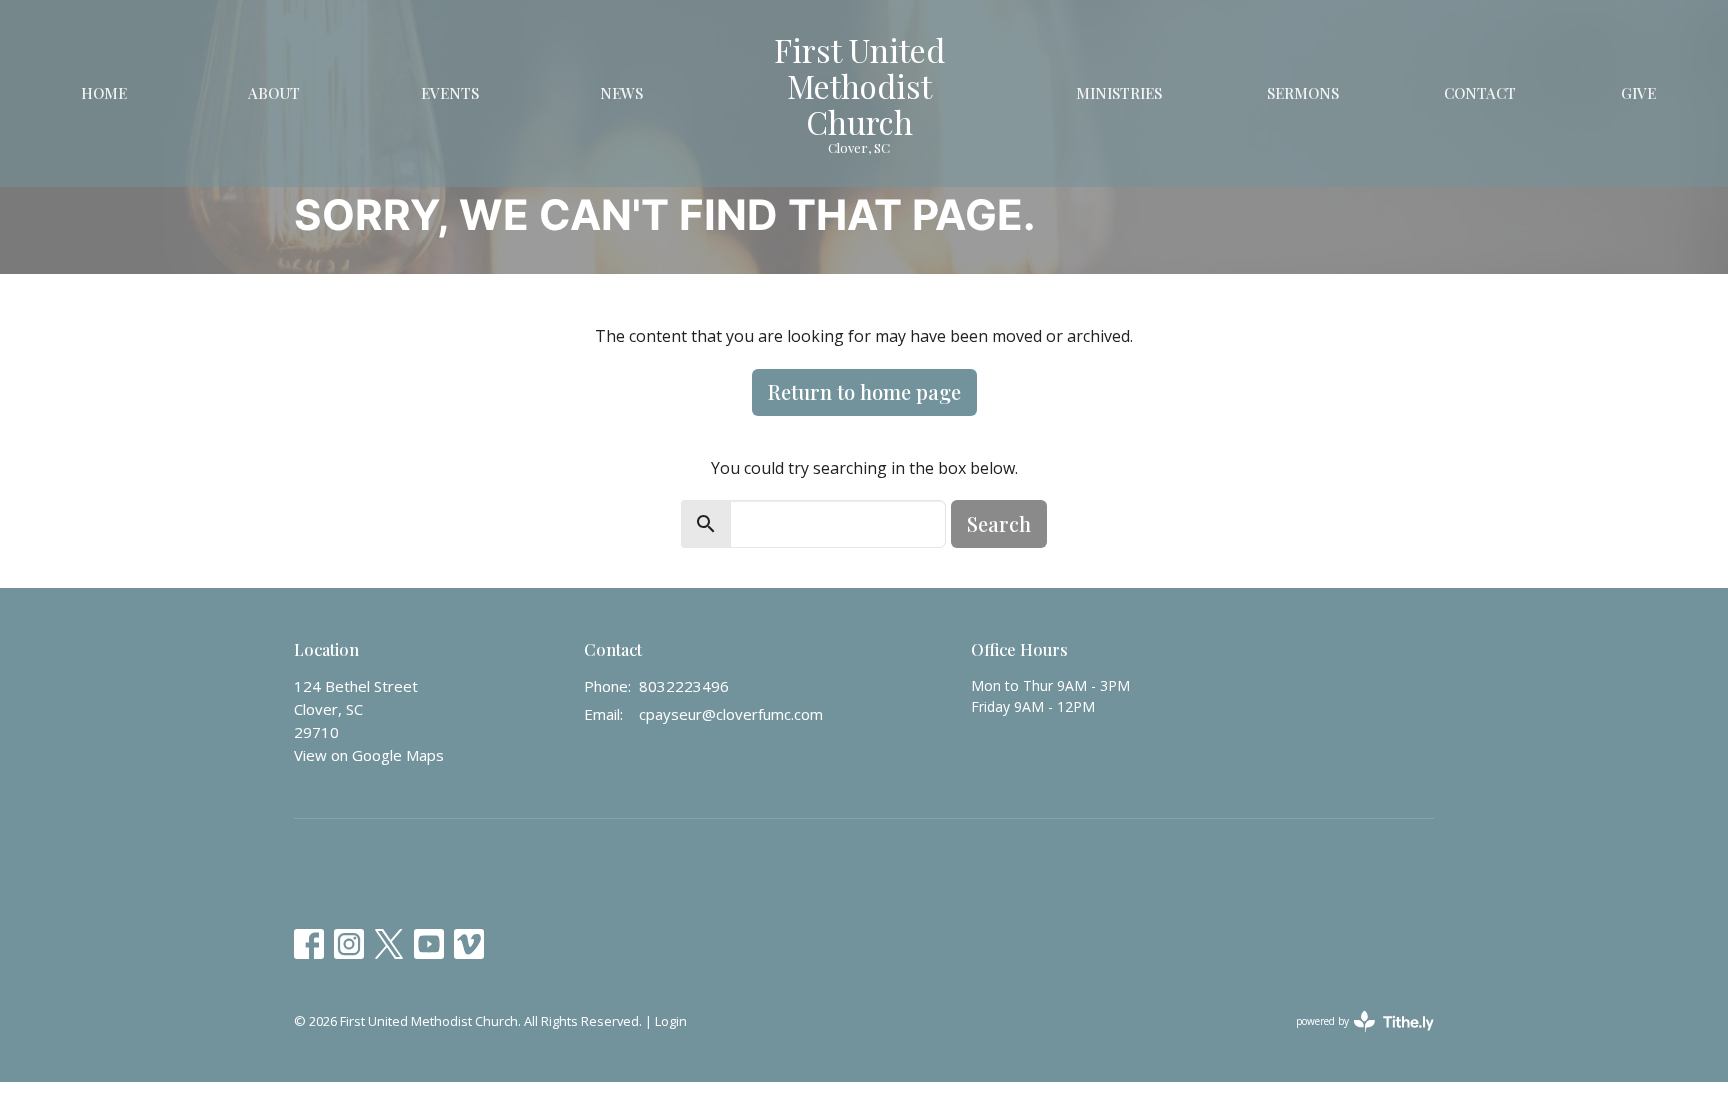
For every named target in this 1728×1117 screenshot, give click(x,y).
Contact (1480, 93)
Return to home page (864, 391)
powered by (1354, 1038)
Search (999, 523)
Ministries (1119, 93)
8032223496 (684, 686)
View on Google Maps (369, 755)
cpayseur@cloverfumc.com (731, 714)
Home (104, 93)
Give (1638, 93)
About (274, 93)
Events (450, 93)
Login (671, 1021)
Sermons (1303, 93)
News (621, 93)
